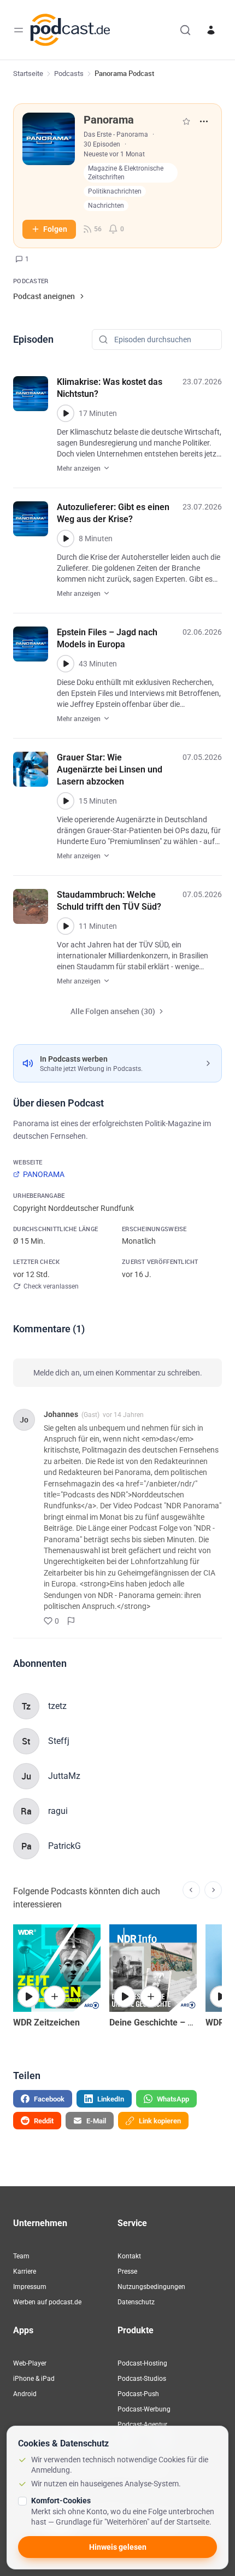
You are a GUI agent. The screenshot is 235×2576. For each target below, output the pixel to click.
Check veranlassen (51, 1286)
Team (21, 2256)
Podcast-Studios (142, 2379)
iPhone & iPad (34, 2379)
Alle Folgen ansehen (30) (113, 1011)
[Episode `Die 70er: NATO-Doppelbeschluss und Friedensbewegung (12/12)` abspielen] (125, 1997)
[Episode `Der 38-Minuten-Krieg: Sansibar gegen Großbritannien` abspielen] (28, 1997)
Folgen (55, 229)
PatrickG (64, 1846)
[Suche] (185, 30)
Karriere (25, 2271)
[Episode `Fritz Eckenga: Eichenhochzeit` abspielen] (221, 1997)
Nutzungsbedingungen (151, 2287)
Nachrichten (106, 206)
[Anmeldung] (211, 30)
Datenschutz (136, 2302)
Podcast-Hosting (142, 2363)
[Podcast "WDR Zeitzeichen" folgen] (55, 1997)
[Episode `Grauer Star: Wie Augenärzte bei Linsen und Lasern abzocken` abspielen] (66, 801)
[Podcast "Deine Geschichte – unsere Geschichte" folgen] (151, 1997)
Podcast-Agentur (142, 2425)
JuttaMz (64, 1776)
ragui (58, 1811)
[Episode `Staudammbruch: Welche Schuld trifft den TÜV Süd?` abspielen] (66, 926)
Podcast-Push (138, 2394)
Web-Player (30, 2363)
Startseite (28, 74)
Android (25, 2394)
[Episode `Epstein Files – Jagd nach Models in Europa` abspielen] (66, 664)
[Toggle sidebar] (19, 30)
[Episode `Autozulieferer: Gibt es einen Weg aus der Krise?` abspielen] (66, 538)
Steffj (59, 1741)
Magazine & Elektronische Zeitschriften (126, 173)
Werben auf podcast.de (47, 2302)
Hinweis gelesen (118, 2547)
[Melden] (71, 1621)
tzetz (57, 1706)
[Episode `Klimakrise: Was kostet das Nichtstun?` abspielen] (66, 413)
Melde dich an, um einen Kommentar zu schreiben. (118, 1373)
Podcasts (69, 74)
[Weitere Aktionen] (204, 121)
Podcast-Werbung (144, 2409)
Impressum (30, 2287)
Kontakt (129, 2256)
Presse (127, 2271)
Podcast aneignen (44, 296)
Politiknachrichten (115, 191)
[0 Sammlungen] (186, 121)
